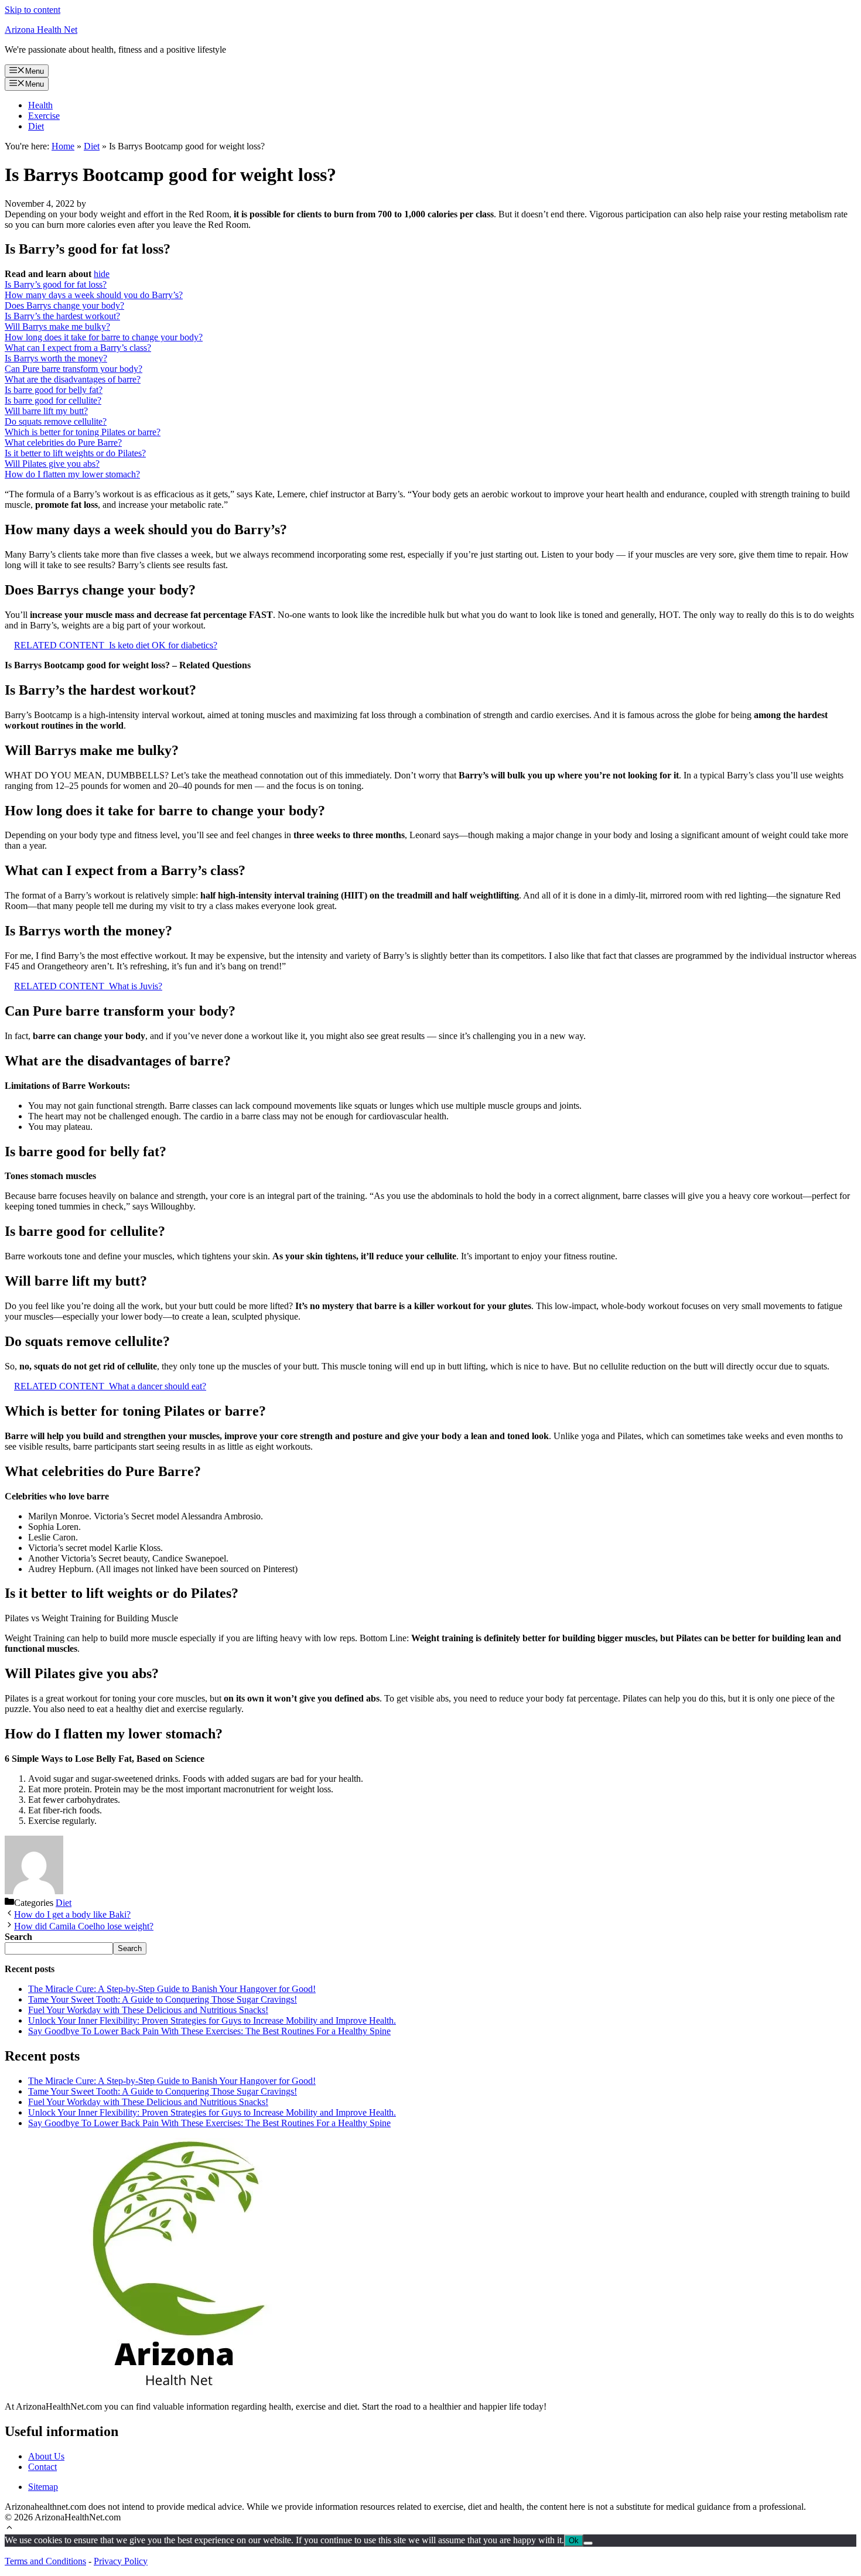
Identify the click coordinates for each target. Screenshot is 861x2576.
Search (130, 1948)
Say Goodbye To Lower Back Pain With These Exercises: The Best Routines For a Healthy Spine (209, 2031)
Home (63, 146)
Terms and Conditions (45, 2561)
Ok (574, 2541)
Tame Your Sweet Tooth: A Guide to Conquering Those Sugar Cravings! (163, 1999)
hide (102, 274)
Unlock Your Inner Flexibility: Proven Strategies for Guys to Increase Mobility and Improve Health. (212, 2020)
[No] (588, 2543)
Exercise (44, 116)
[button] (9, 2529)
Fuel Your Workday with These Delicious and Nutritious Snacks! (148, 2010)
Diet (36, 126)
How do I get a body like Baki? (72, 1914)
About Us (46, 2456)
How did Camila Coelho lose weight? (84, 1926)
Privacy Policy (121, 2561)
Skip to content (33, 10)
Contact (42, 2467)
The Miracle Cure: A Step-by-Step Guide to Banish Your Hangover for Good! (172, 1989)
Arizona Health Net (41, 30)
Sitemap (43, 2487)
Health (40, 105)
